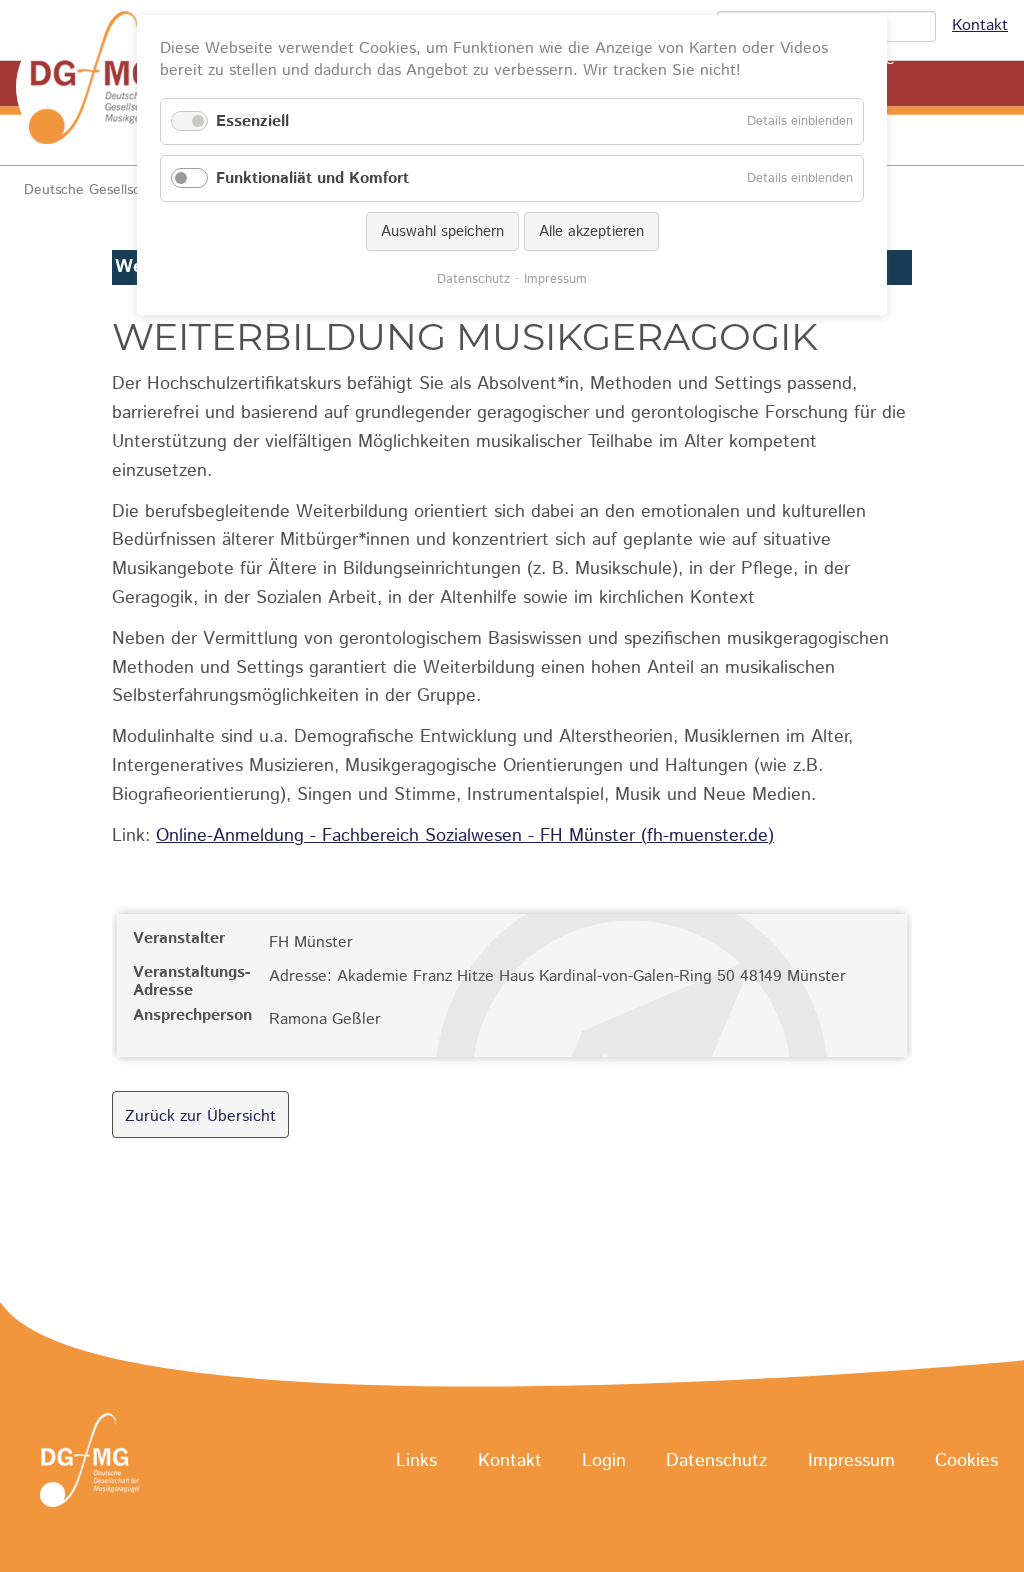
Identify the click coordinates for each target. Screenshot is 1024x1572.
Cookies (966, 1461)
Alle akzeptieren (591, 231)
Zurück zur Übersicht (200, 1116)
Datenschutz (716, 1461)
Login (604, 1461)
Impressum (851, 1461)
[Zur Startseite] (100, 87)
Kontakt (980, 25)
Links (416, 1461)
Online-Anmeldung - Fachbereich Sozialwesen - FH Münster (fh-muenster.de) (465, 836)
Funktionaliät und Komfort (312, 178)
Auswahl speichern (442, 231)
